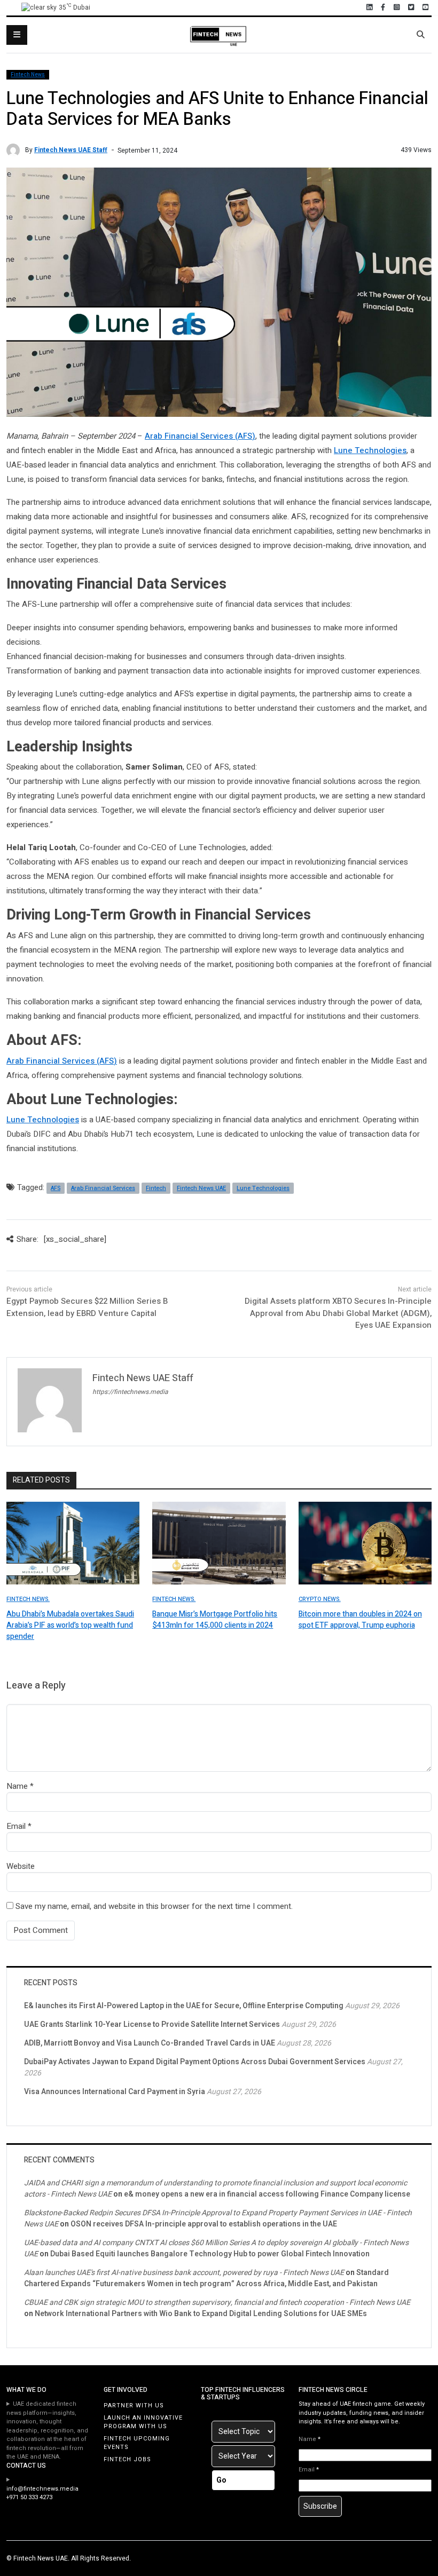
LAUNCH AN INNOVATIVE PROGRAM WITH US (143, 2422)
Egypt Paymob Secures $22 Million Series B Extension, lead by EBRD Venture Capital (87, 1307)
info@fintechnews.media (42, 2489)
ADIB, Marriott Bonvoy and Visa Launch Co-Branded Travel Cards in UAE (150, 2043)
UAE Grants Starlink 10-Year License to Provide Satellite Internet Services (152, 2024)
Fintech (156, 1188)
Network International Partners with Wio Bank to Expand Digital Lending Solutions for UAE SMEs (201, 2314)
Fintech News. (28, 1599)
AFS (56, 1188)
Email (16, 1826)
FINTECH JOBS (127, 2459)
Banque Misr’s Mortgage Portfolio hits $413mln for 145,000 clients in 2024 (215, 1620)
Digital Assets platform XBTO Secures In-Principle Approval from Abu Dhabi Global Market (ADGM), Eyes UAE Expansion (338, 1313)
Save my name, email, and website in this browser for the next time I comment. (154, 1906)
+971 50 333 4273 (29, 2497)
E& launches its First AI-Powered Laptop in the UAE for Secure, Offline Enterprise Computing (184, 2006)
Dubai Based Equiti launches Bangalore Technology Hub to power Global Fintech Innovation (210, 2254)
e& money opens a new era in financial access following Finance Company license (267, 2194)
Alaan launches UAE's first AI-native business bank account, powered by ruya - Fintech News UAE (184, 2273)
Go (221, 2480)
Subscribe (320, 2506)
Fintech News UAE (201, 1188)
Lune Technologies (370, 450)
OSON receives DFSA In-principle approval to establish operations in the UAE (204, 2224)
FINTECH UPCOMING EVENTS (137, 2443)
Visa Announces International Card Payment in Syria (115, 2092)
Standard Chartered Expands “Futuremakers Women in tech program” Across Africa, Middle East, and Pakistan (206, 2278)
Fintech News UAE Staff (71, 150)
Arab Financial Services (103, 1188)
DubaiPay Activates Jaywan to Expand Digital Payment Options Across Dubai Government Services (195, 2062)
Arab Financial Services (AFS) (200, 436)
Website (21, 1866)
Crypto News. (320, 1599)
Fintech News (28, 75)
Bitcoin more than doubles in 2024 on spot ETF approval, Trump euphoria (360, 1620)
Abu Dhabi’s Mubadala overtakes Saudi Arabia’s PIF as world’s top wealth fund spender (70, 1625)
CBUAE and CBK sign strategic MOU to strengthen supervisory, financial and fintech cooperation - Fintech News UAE (217, 2302)
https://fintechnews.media (130, 1392)
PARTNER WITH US (134, 2405)
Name (17, 1786)
